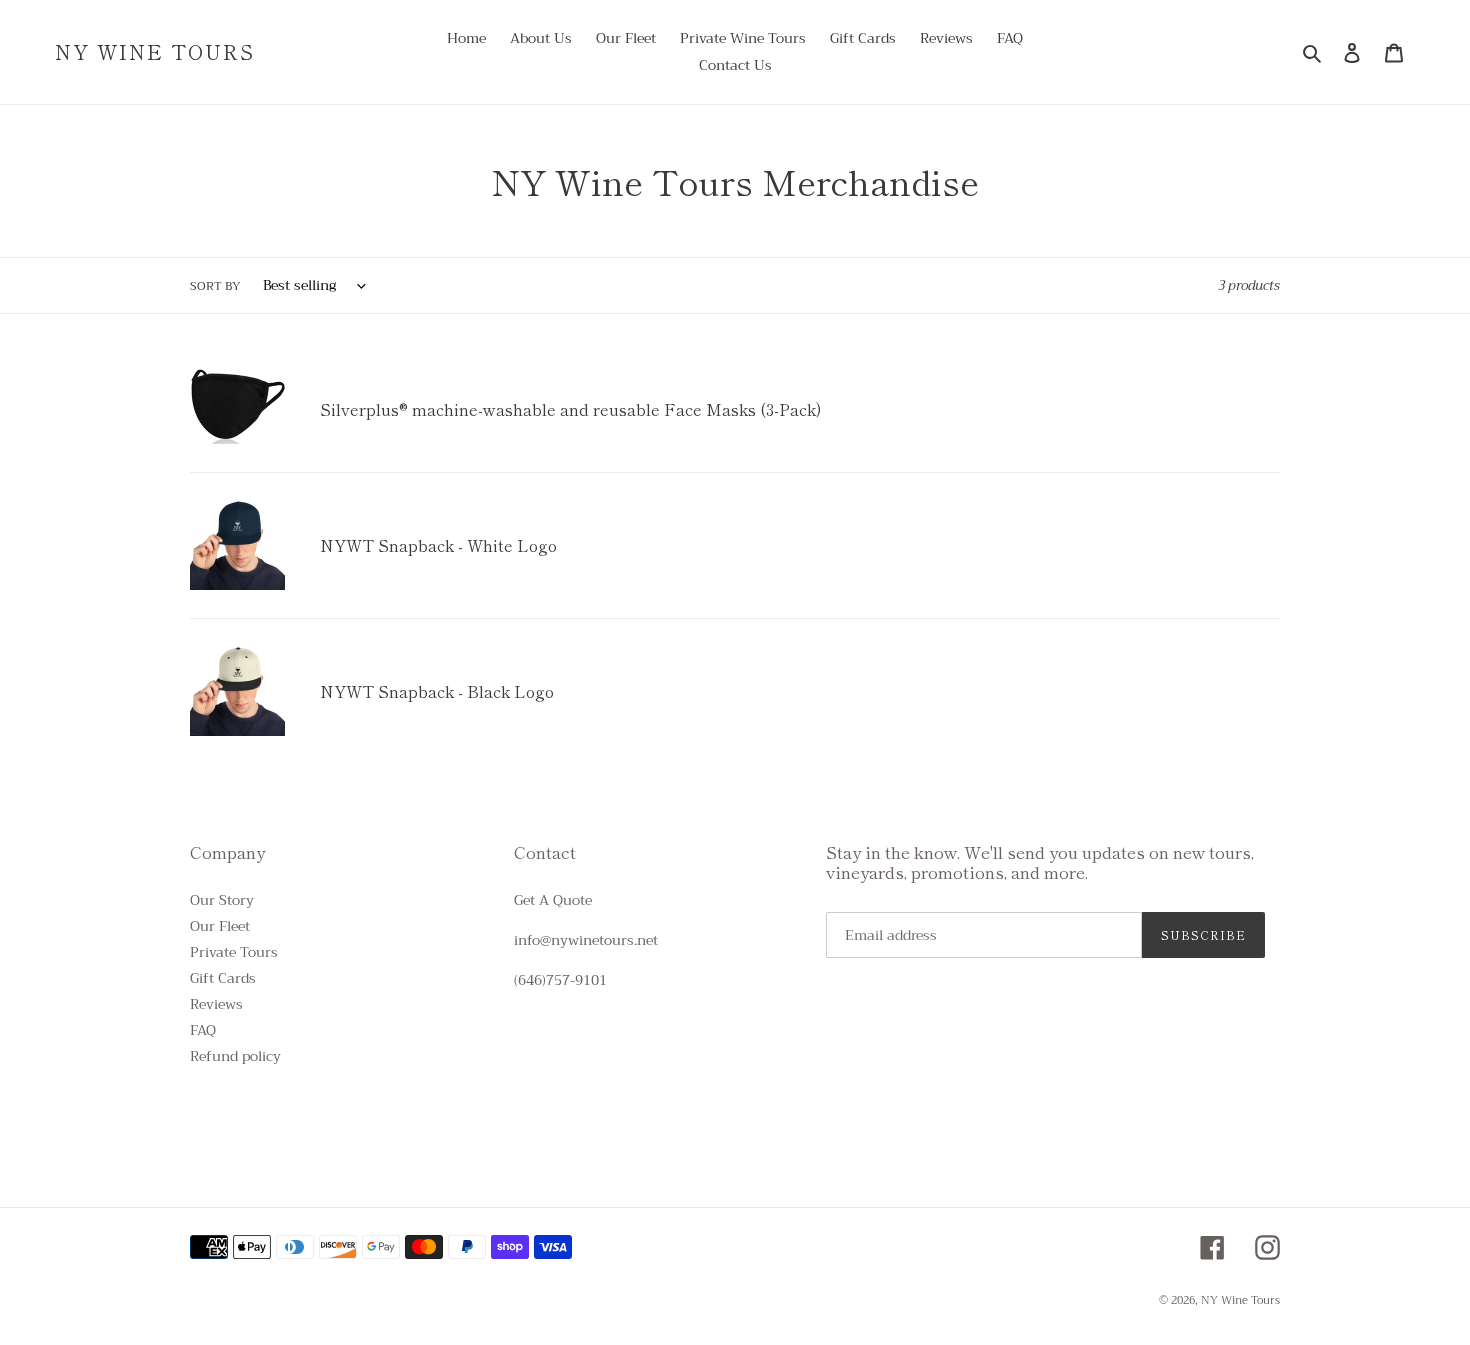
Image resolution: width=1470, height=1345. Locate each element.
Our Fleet (220, 926)
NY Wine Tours (155, 52)
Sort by (215, 286)
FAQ (203, 1030)
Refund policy (235, 1056)
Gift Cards (223, 978)
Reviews (216, 1004)
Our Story (222, 900)
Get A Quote (553, 900)
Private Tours (234, 952)
